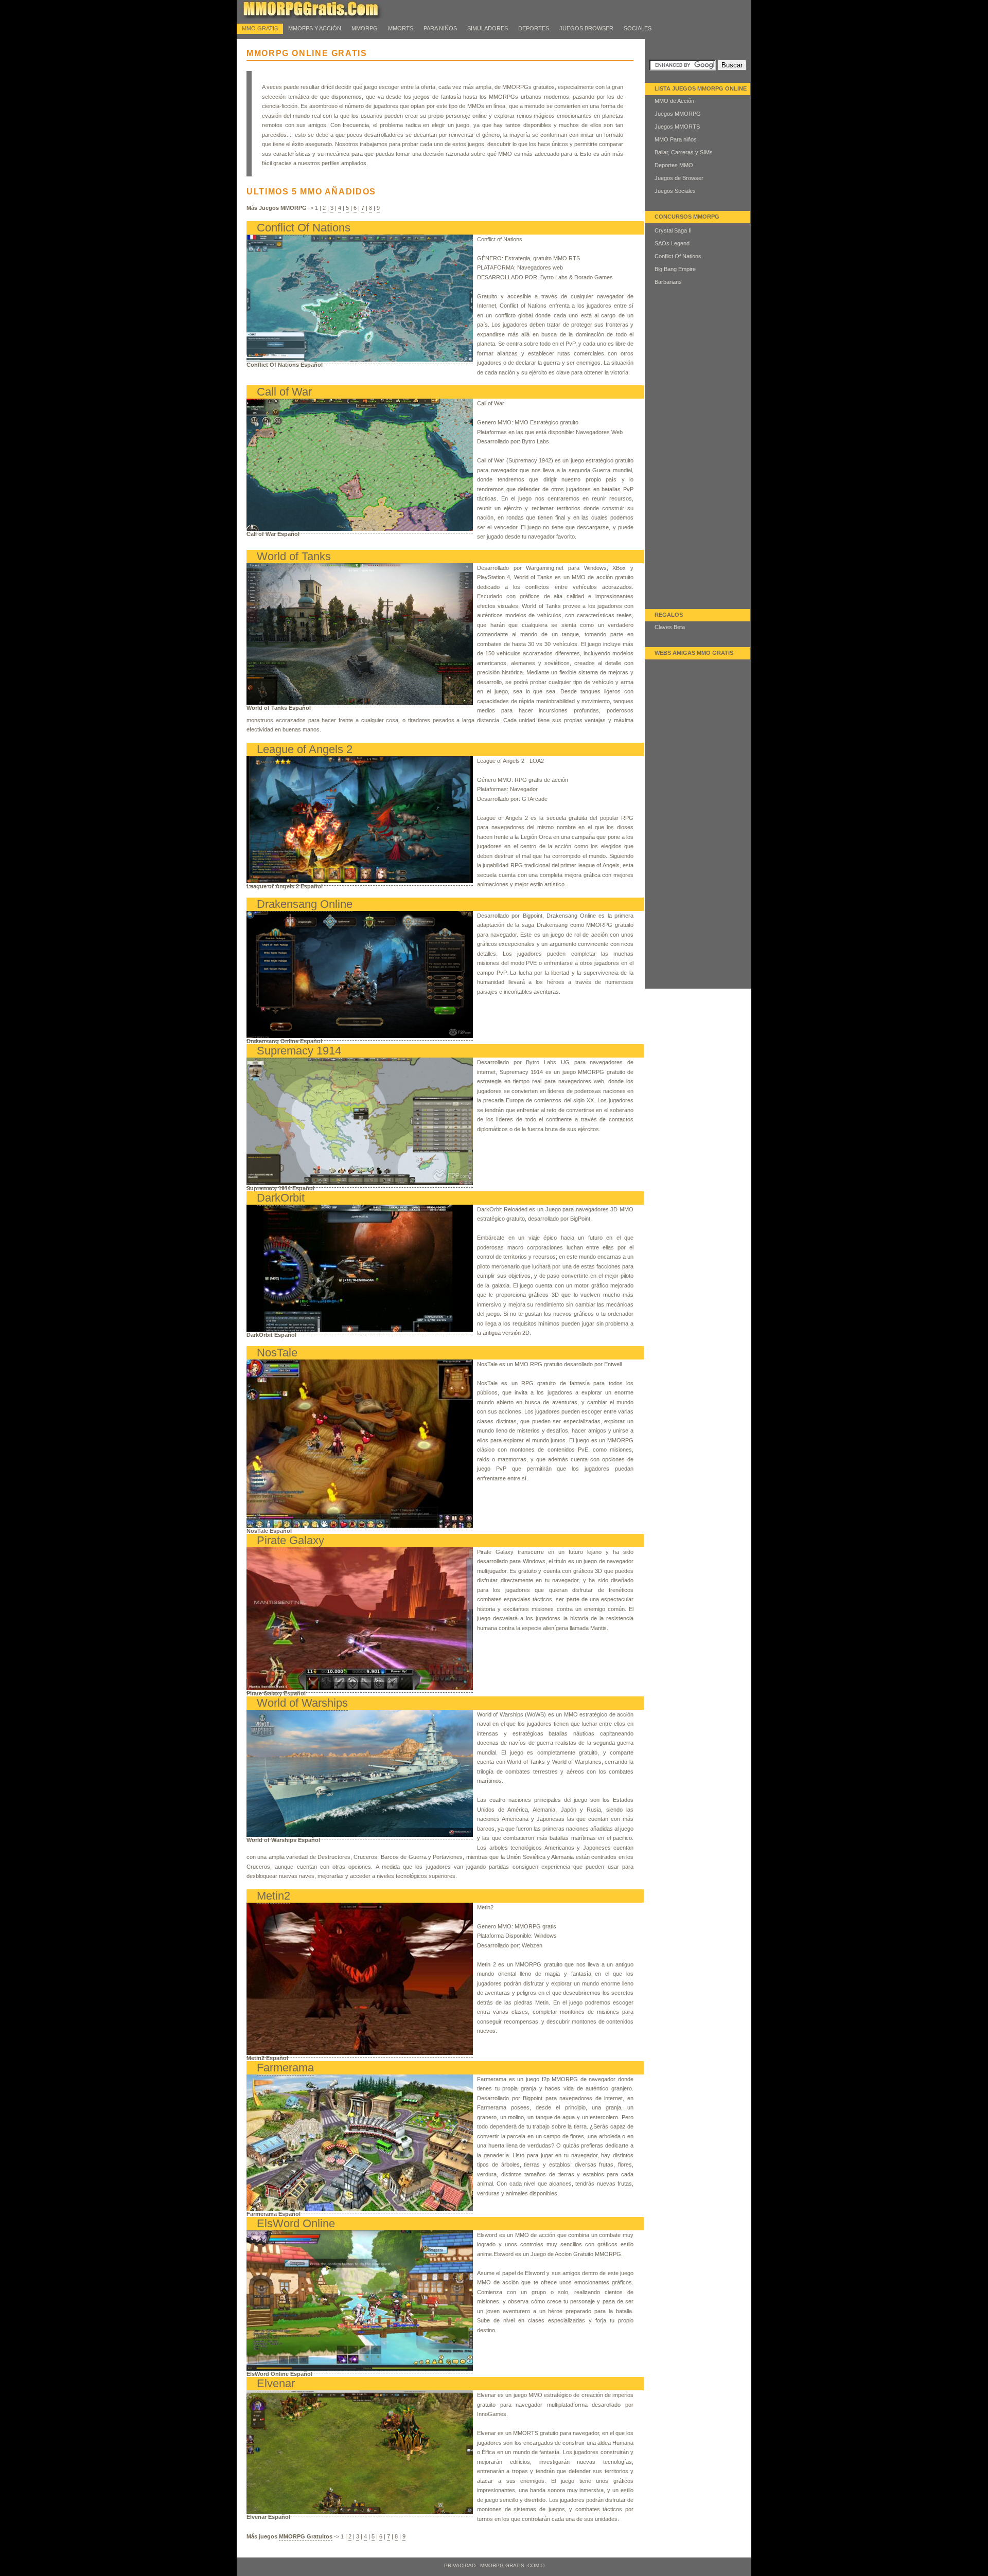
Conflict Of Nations (304, 228)
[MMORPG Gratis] (319, 16)
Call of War (284, 392)
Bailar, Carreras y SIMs (684, 152)
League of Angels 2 (305, 749)
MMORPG (365, 28)
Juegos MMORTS (677, 127)
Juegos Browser (586, 28)
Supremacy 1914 (299, 1051)
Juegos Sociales (675, 191)
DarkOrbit (281, 1198)
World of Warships (302, 1703)
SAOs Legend (672, 243)
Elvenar (276, 2383)
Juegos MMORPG (678, 114)
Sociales (638, 28)
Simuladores (488, 28)
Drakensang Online (305, 904)
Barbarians (668, 282)
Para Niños (440, 28)
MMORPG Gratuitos (306, 2536)
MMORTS (401, 28)
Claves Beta (670, 627)
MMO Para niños (676, 139)
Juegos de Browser (679, 178)
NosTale (277, 1353)
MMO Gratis (260, 28)
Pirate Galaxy (290, 1540)
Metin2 (274, 1896)
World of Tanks (294, 556)
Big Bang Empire (675, 269)
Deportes (534, 28)
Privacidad (460, 2565)
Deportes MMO (674, 165)
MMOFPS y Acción (315, 28)
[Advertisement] (698, 455)
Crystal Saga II (673, 230)
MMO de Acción (674, 101)
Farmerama (285, 2068)
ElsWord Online (296, 2223)
